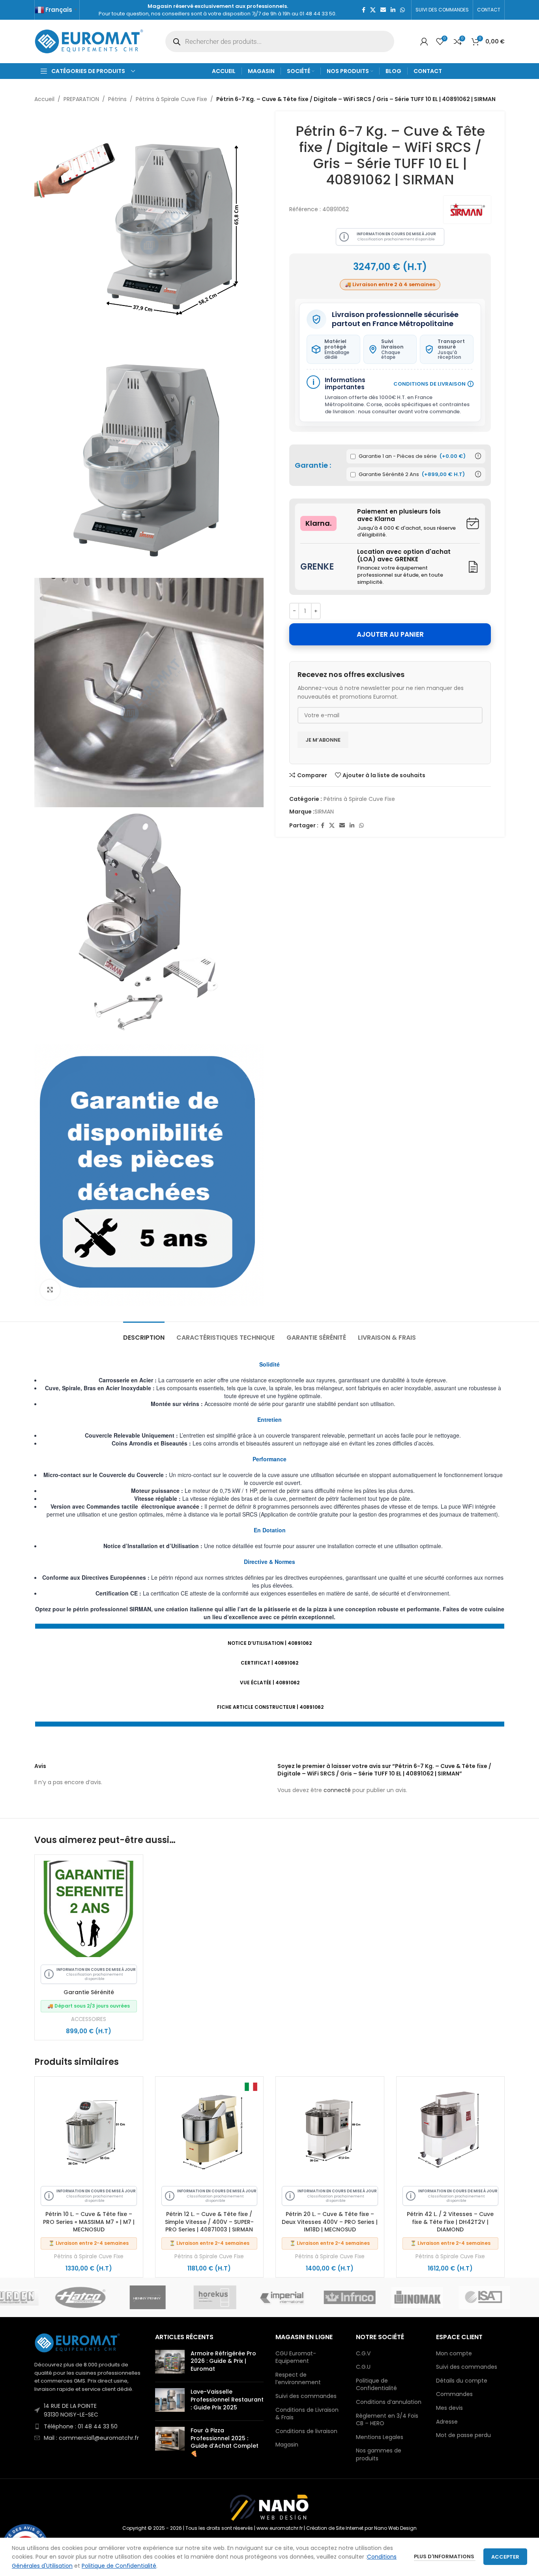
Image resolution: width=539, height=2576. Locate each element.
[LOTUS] (370, 2297)
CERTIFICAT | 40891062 (269, 1663)
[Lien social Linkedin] (393, 10)
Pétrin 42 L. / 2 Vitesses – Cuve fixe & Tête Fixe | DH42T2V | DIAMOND (450, 2222)
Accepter (505, 2557)
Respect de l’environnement (298, 2379)
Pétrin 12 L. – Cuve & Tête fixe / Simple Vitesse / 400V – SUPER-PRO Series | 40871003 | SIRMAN (209, 2222)
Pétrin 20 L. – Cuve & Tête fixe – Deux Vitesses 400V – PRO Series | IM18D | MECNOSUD (330, 2222)
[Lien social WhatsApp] (402, 10)
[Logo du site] (90, 41)
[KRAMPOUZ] (168, 2297)
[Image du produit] (89, 2131)
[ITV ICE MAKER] (101, 2297)
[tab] (144, 1334)
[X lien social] (373, 10)
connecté (337, 1790)
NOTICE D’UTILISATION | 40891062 (270, 1643)
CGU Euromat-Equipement (296, 2358)
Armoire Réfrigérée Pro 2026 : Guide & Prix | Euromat (223, 2361)
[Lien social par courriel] (383, 10)
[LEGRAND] (303, 2297)
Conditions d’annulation (389, 2402)
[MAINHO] (438, 2297)
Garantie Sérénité (89, 1992)
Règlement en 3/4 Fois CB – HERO (387, 2420)
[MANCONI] (505, 2297)
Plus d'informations (445, 2556)
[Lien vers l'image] (78, 2342)
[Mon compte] (424, 41)
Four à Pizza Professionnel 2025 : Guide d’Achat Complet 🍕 (225, 2442)
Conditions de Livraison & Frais (307, 2414)
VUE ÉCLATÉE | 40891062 (270, 1683)
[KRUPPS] (235, 2297)
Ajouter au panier (390, 634)
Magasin (287, 2445)
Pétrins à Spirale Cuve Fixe (171, 99)
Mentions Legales (380, 2437)
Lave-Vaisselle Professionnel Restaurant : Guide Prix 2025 (227, 2399)
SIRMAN (324, 812)
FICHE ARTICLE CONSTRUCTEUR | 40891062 (270, 1707)
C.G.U (363, 2367)
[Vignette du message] (170, 2363)
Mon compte (454, 2354)
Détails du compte (462, 2381)
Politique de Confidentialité (376, 2385)
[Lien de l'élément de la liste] (89, 2410)
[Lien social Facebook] (364, 10)
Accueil (44, 99)
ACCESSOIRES (89, 2019)
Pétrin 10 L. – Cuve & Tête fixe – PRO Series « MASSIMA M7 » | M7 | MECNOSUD (89, 2222)
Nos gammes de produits (379, 2455)
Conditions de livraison (306, 2431)
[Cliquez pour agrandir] (50, 1290)
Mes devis (449, 2408)
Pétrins (117, 99)
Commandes (454, 2394)
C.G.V (363, 2354)
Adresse (447, 2422)
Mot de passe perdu (463, 2435)
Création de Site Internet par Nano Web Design (361, 2528)
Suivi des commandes (306, 2396)
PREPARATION (81, 99)
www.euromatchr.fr (280, 2528)
